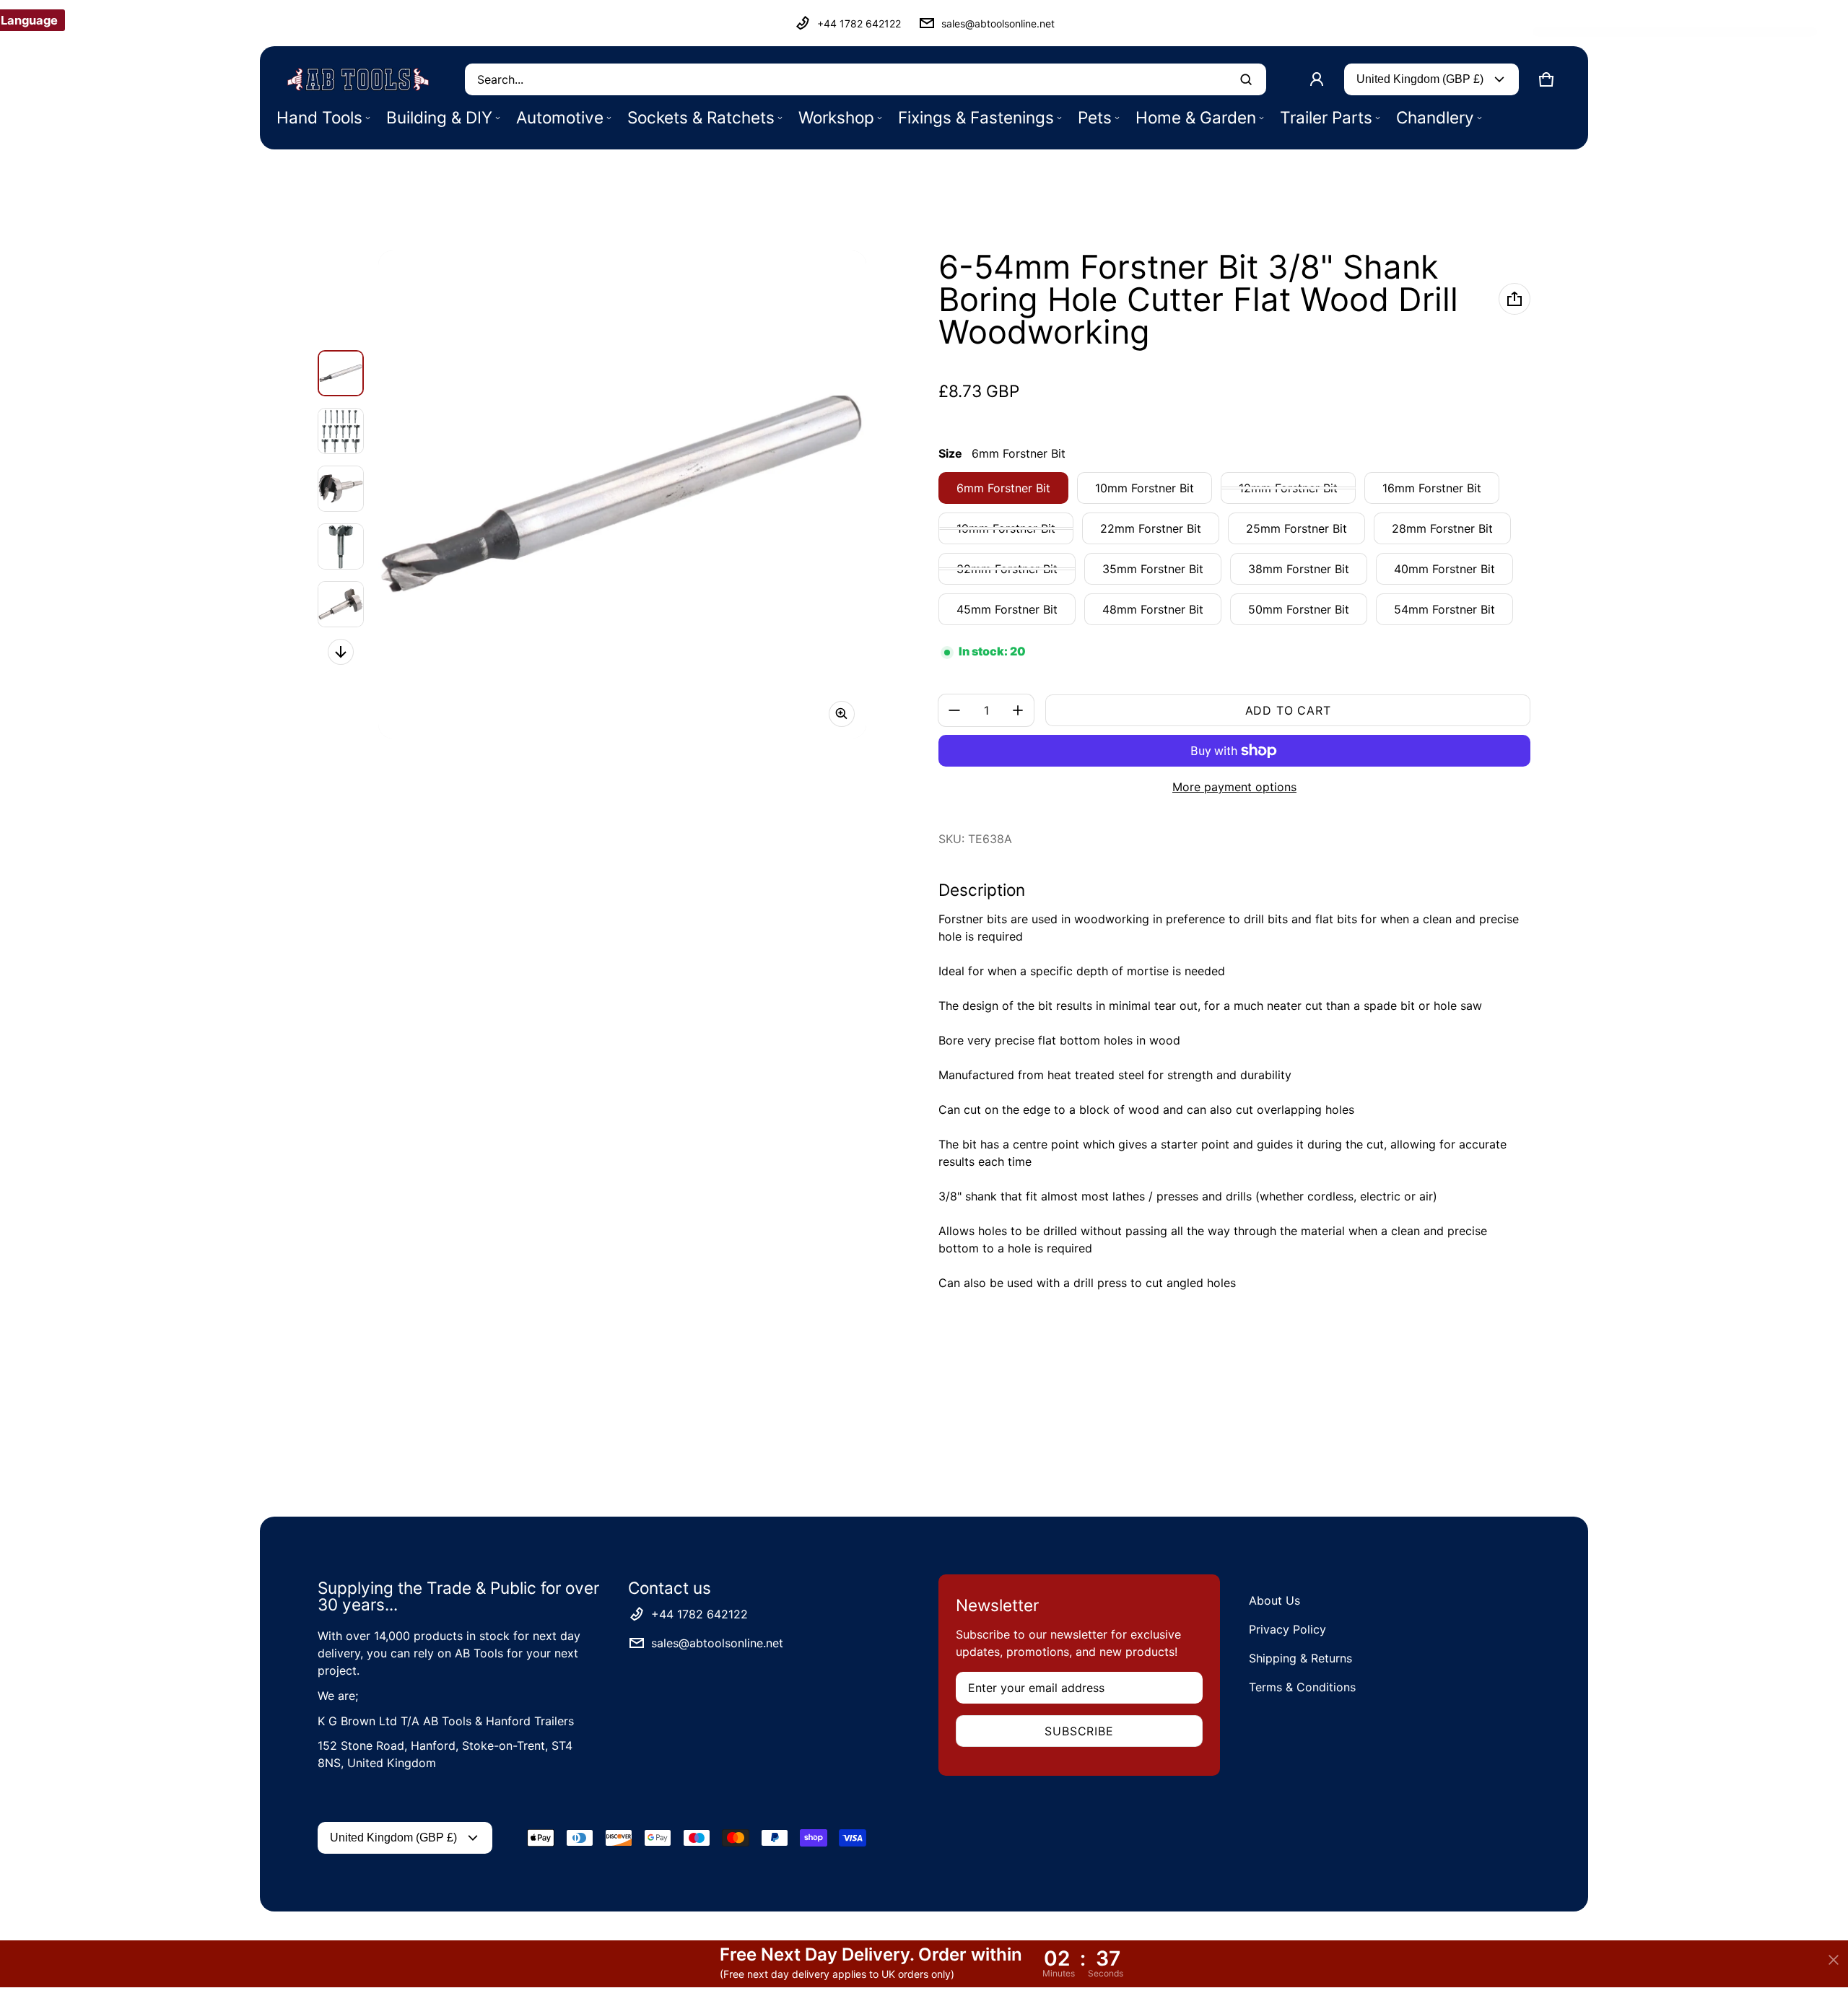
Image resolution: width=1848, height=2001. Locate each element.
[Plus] (1018, 710)
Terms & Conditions (1302, 1687)
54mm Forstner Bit (1444, 609)
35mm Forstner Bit (1153, 569)
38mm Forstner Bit (1299, 569)
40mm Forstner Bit (1444, 569)
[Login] (1317, 79)
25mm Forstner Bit (1296, 528)
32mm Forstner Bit (1007, 569)
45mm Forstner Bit (1007, 609)
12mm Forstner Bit (1288, 488)
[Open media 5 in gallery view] (341, 604)
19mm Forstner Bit (1006, 528)
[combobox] (866, 79)
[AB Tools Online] (358, 79)
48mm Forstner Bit (1153, 609)
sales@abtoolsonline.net (998, 23)
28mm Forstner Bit (1442, 528)
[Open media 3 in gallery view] (341, 489)
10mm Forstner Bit (1145, 488)
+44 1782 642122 (859, 23)
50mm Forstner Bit (1299, 609)
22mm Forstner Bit (1151, 528)
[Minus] (954, 710)
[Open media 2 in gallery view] (341, 431)
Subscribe (1079, 1731)
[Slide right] (341, 652)
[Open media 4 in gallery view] (341, 546)
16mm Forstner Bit (1432, 488)
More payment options (1234, 787)
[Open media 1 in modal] (622, 494)
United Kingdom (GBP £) (1420, 79)
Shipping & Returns (1300, 1658)
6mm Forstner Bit (1003, 488)
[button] (1546, 79)
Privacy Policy (1287, 1629)
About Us (1274, 1600)
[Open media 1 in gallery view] (341, 373)
